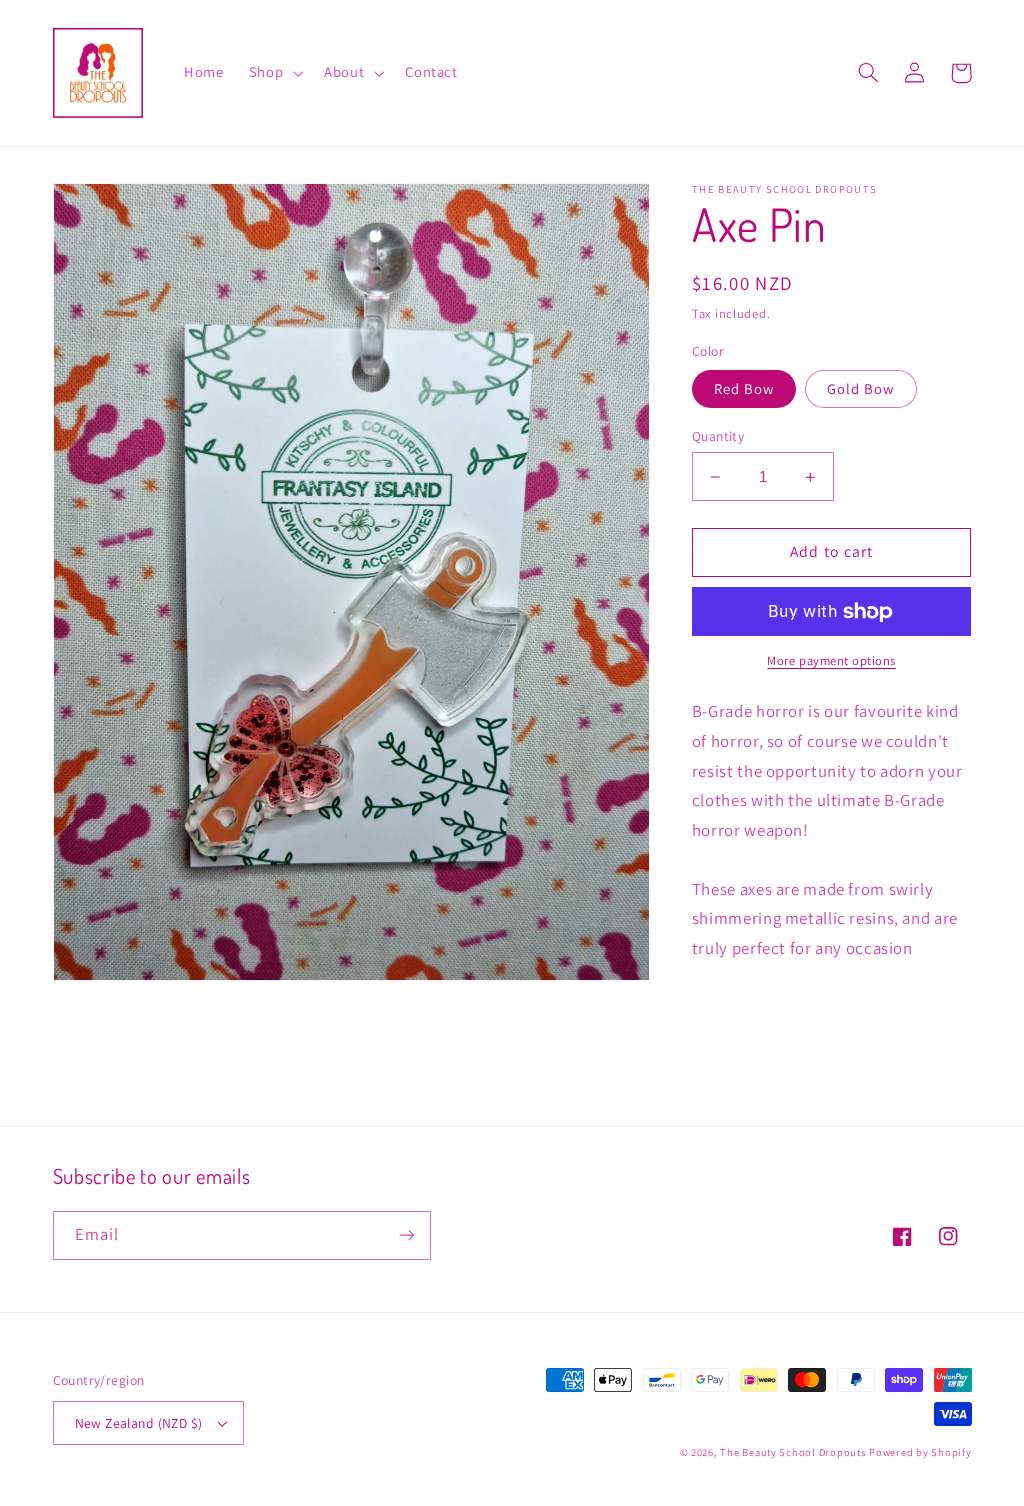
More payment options (831, 660)
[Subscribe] (406, 1235)
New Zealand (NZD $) (139, 1423)
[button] (273, 73)
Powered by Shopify (920, 1452)
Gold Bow (860, 388)
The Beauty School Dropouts (792, 1452)
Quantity (718, 436)
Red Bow (744, 388)
